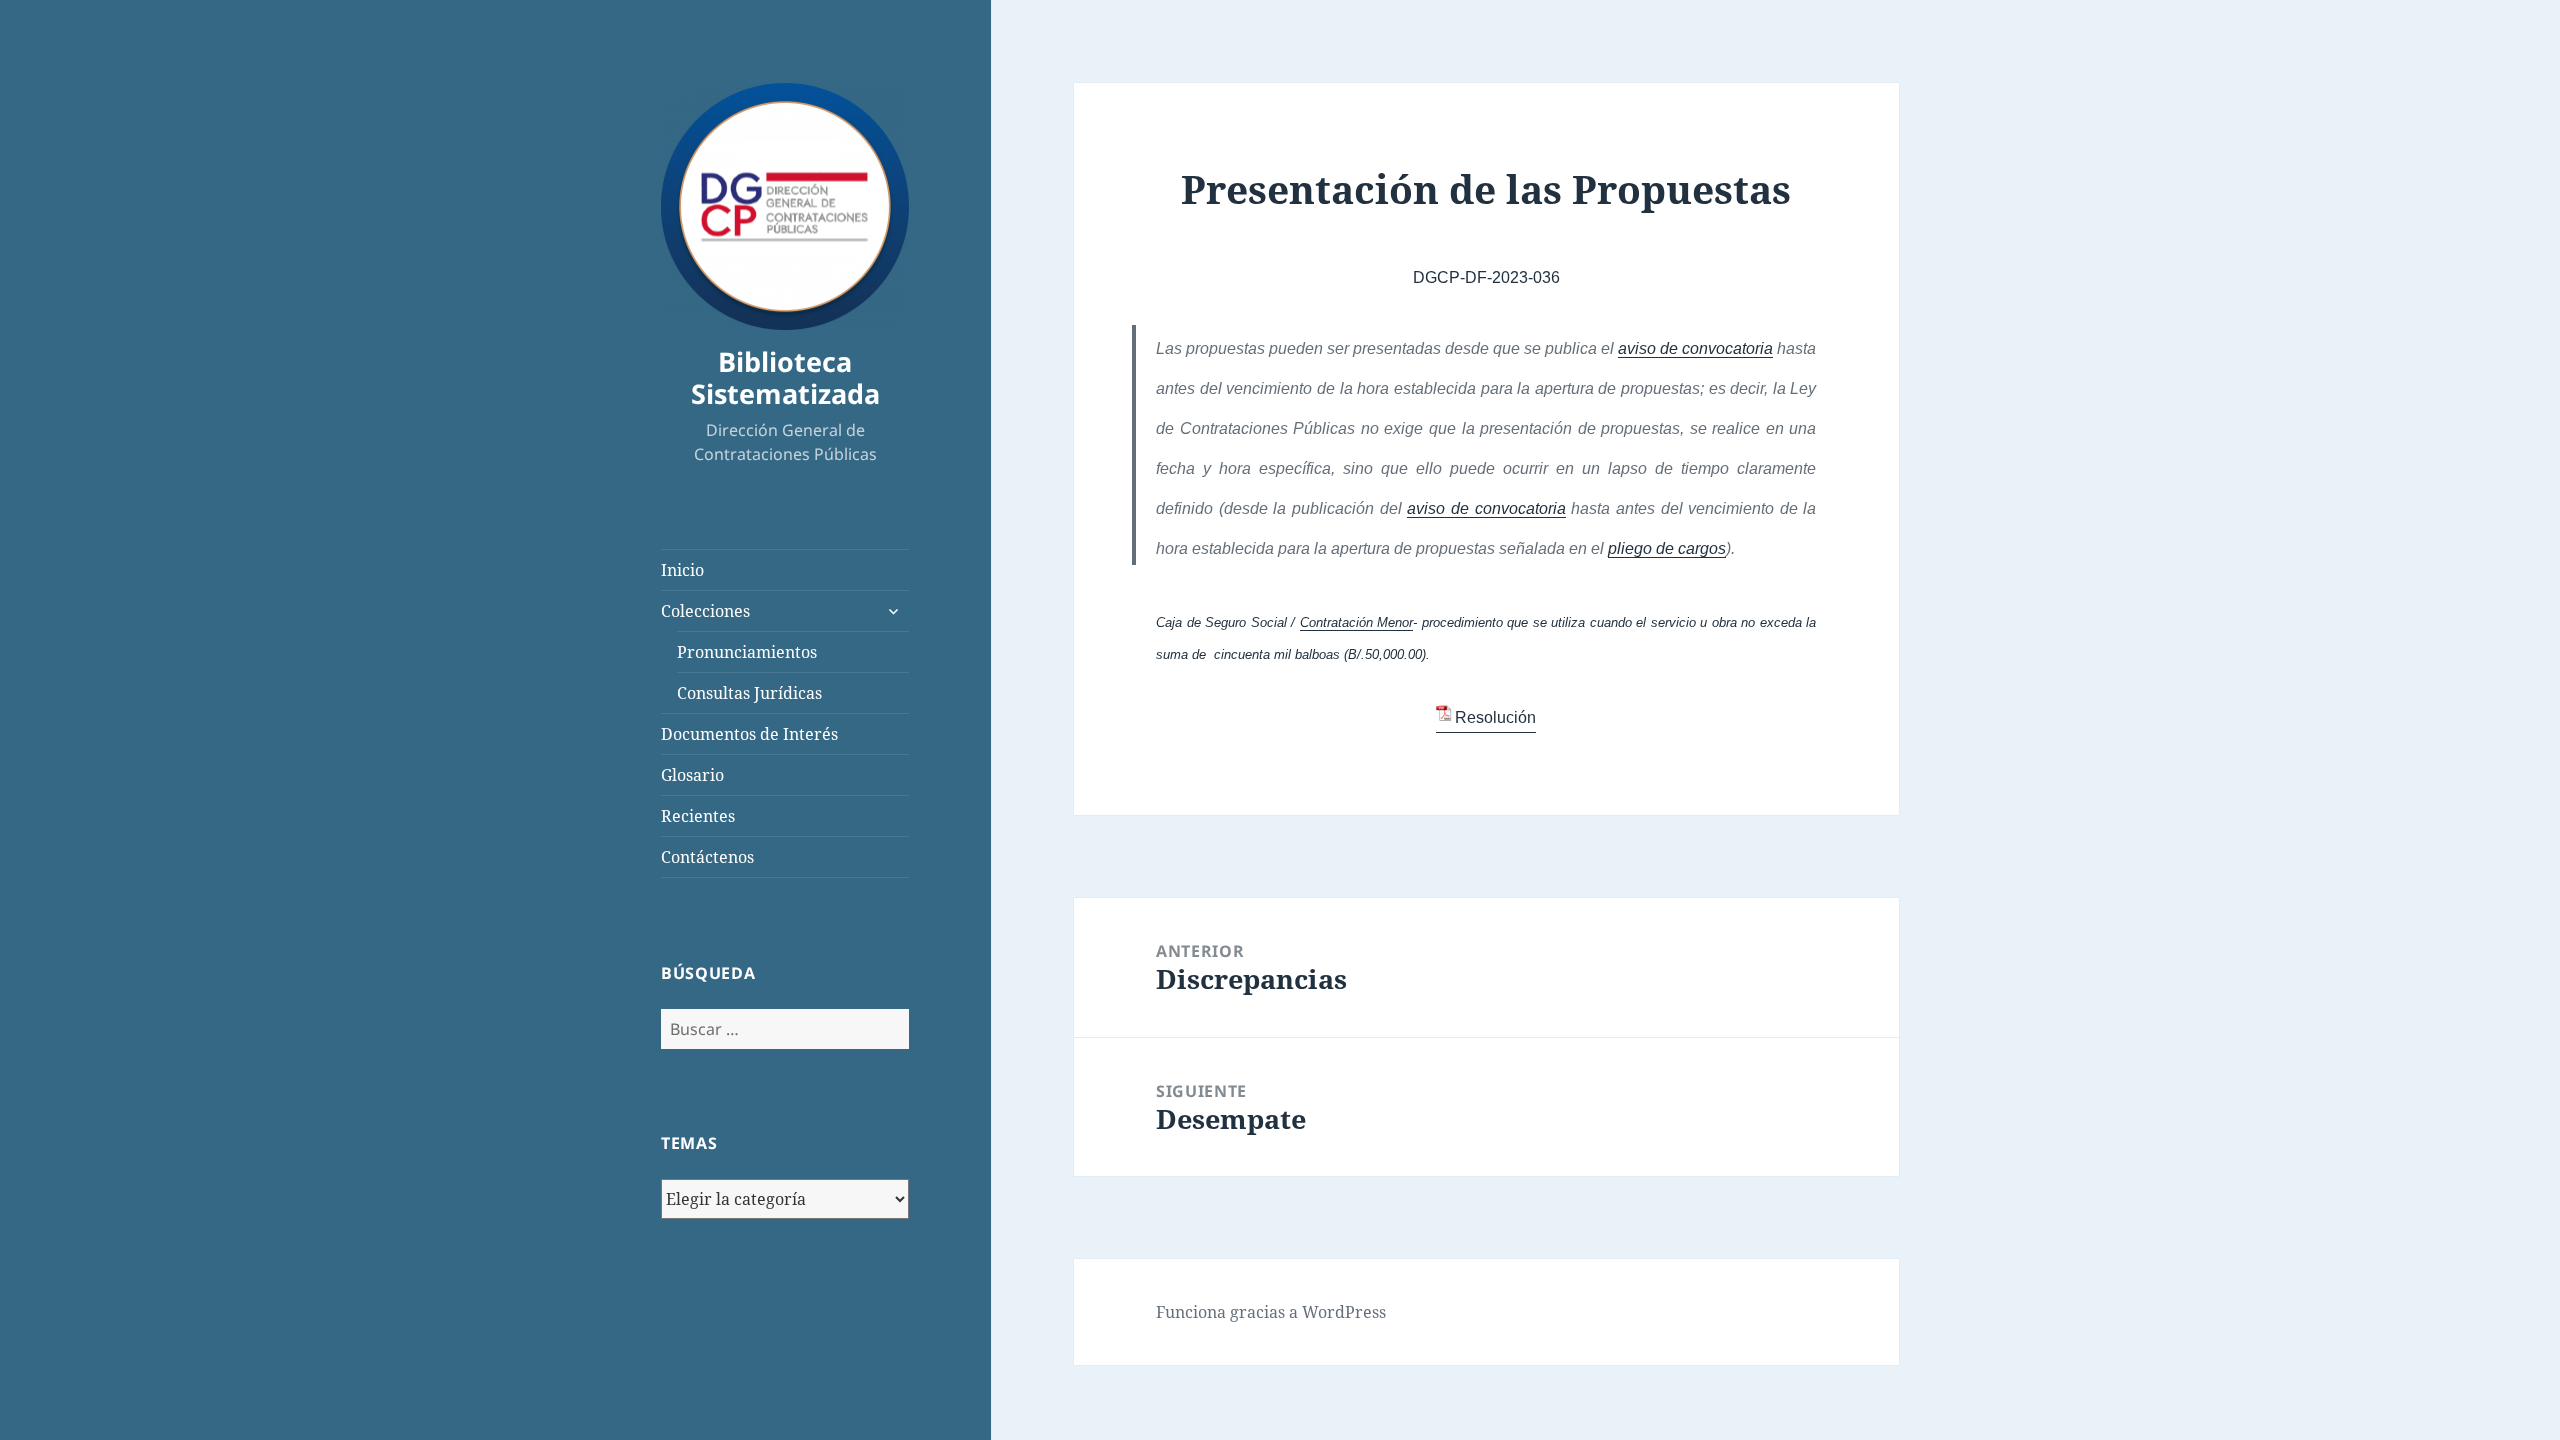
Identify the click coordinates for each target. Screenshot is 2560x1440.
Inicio (682, 570)
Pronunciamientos (747, 652)
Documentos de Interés (749, 734)
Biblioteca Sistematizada (785, 377)
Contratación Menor (1357, 622)
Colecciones (705, 611)
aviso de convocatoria (1695, 348)
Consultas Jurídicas (749, 693)
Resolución (1495, 717)
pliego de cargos (1667, 548)
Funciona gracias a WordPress (1271, 1312)
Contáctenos (707, 857)
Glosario (692, 775)
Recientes (698, 816)
